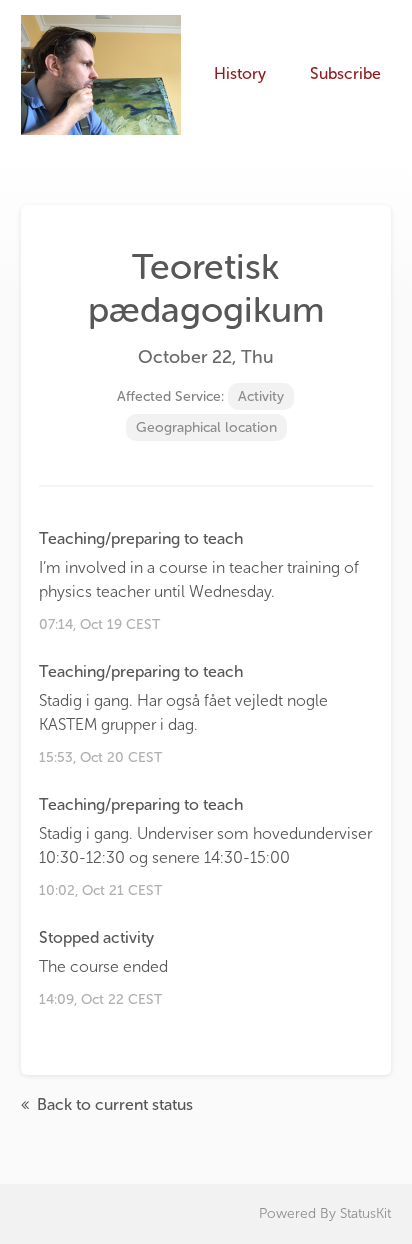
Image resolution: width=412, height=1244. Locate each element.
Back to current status (113, 1104)
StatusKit (365, 1213)
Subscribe (345, 73)
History (240, 73)
